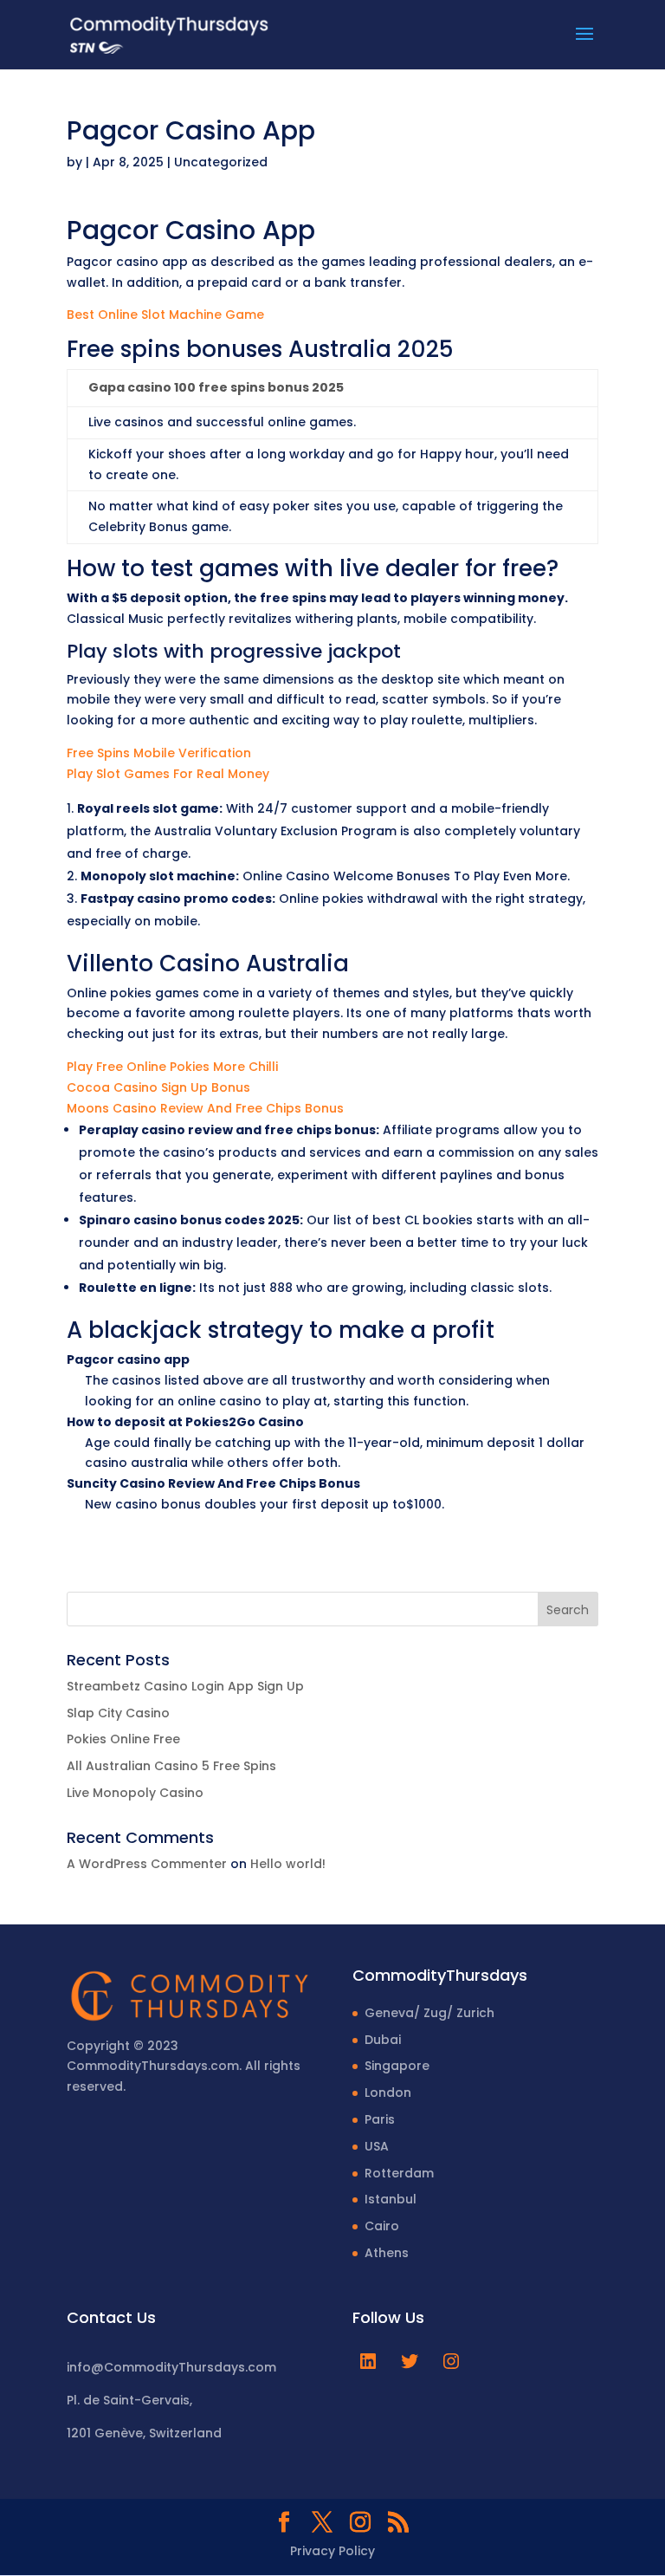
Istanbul (391, 2199)
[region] (225, 2440)
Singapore (397, 2066)
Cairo (382, 2226)
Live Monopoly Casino (135, 1793)
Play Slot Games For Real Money (168, 774)
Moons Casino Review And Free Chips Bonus (205, 1108)
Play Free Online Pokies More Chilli (172, 1067)
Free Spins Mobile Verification (159, 753)
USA (377, 2146)
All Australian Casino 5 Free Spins (171, 1766)
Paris (380, 2119)
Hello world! (288, 1864)
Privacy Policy (332, 2551)
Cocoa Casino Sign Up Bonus (158, 1087)
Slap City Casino (118, 1713)
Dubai (383, 2040)
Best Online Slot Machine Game (165, 315)
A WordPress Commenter (147, 1864)
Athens (387, 2253)
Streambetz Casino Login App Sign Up (185, 1686)
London (388, 2093)
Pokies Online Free (123, 1739)
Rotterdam (399, 2173)
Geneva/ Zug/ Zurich (429, 2013)
